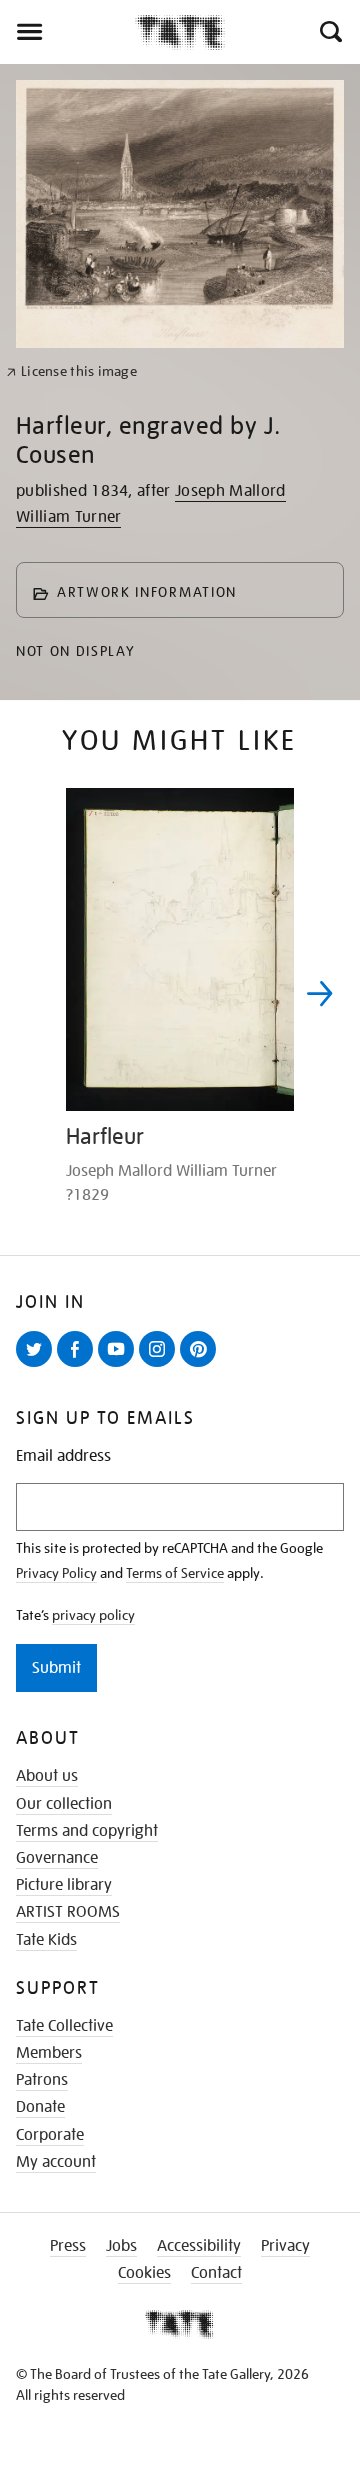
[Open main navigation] (67, 32)
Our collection (64, 1804)
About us (47, 1776)
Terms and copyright (87, 1831)
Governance (57, 1858)
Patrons (42, 2080)
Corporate (50, 2135)
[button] (329, 32)
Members (49, 2053)
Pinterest (202, 1366)
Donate (40, 2107)
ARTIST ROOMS (68, 1912)
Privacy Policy (56, 1573)
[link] (71, 371)
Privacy (285, 2246)
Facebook (79, 1366)
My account (56, 2162)
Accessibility (199, 2246)
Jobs (121, 2246)
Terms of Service (175, 1573)
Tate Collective (64, 2026)
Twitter (38, 1366)
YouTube (120, 1366)
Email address (63, 1456)
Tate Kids (46, 1940)
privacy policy (93, 1615)
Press (68, 2246)
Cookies (144, 2273)
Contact (216, 2273)
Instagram (161, 1366)
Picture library (64, 1885)
